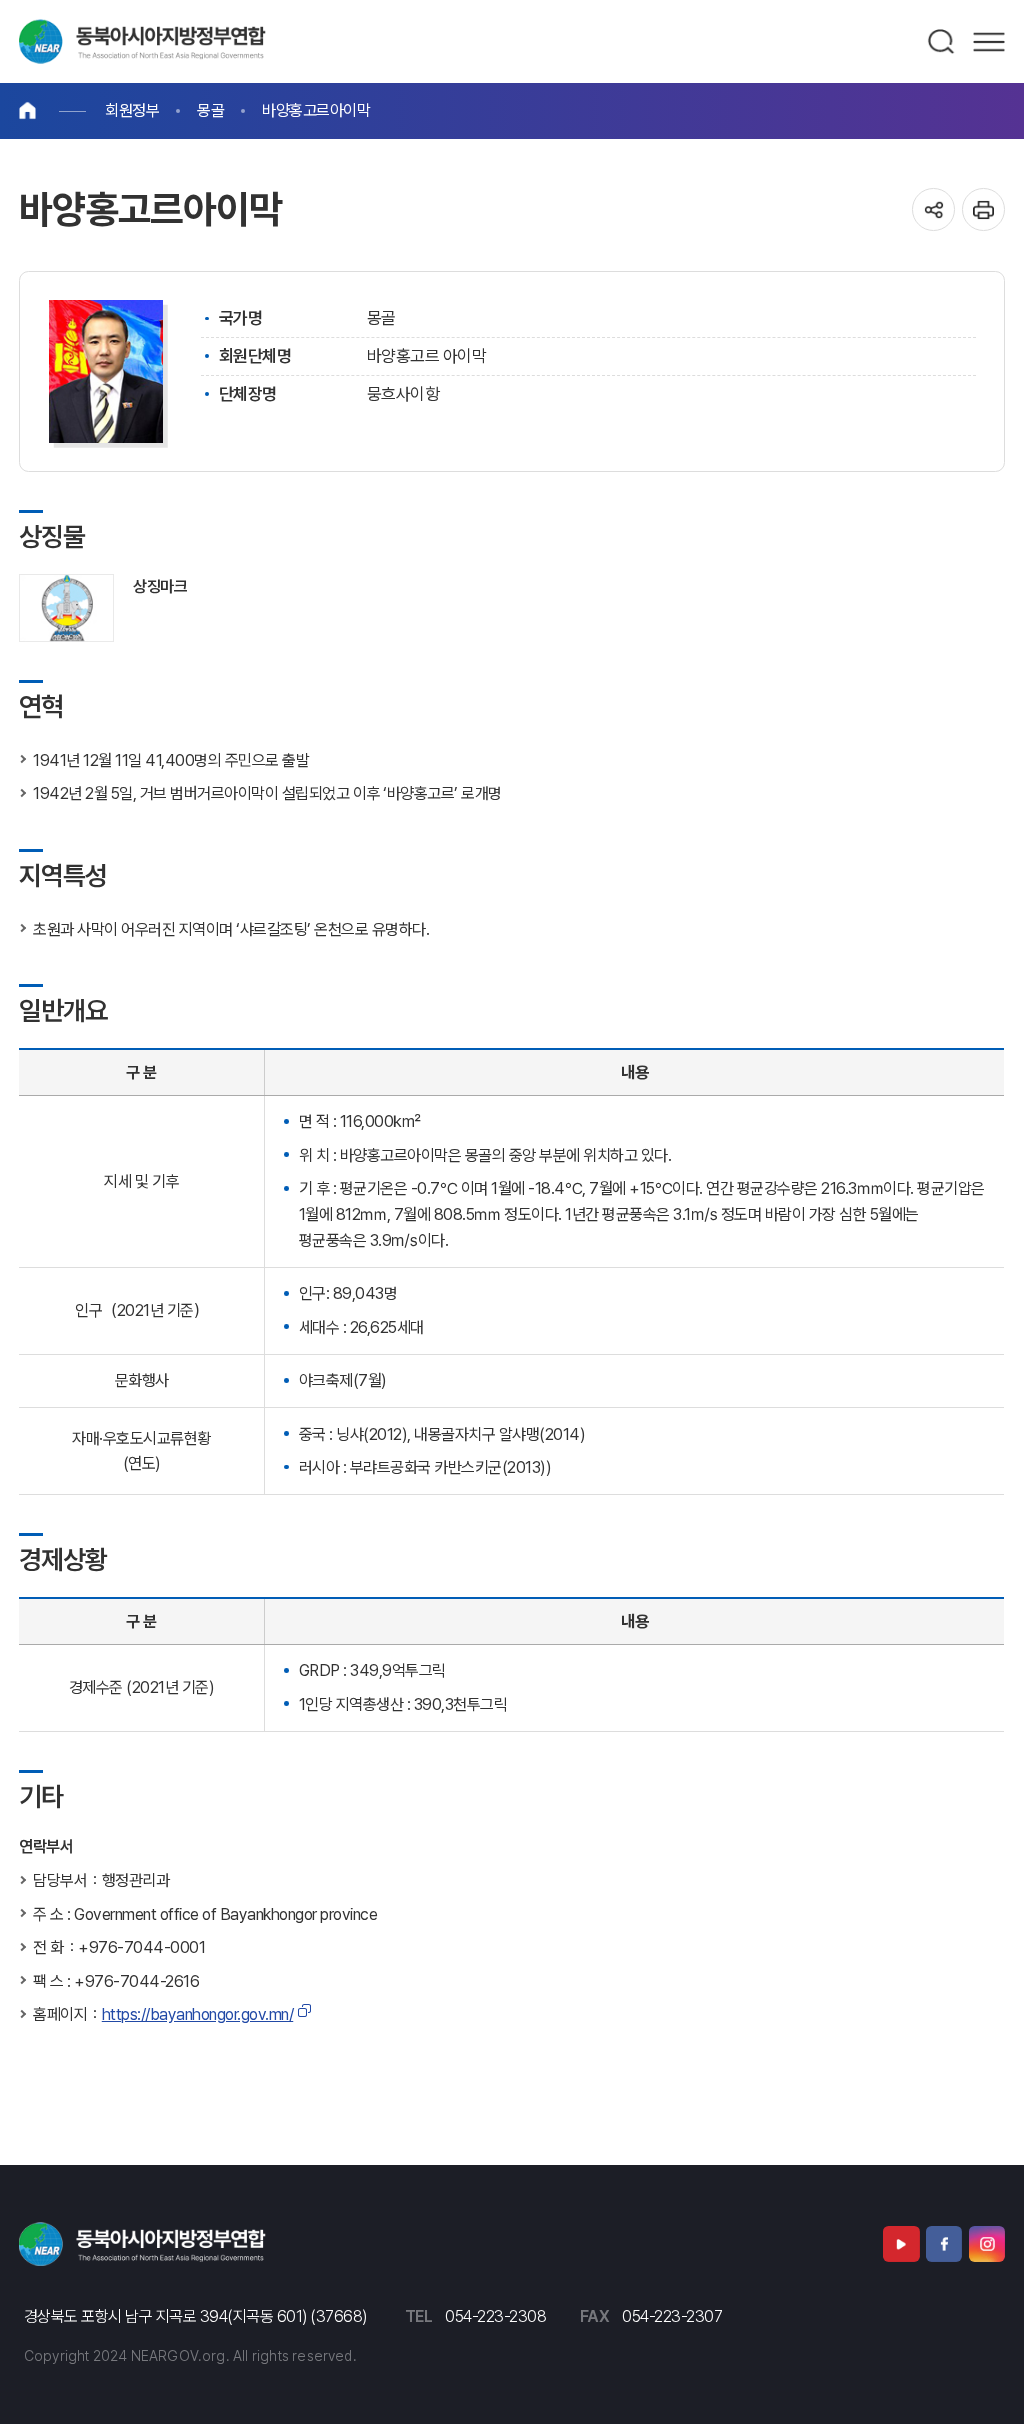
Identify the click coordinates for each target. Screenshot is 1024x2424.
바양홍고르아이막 (316, 110)
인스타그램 (987, 2244)
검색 (942, 42)
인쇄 (983, 209)
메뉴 (989, 42)
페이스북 (944, 2244)
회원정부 (132, 110)
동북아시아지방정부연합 (142, 41)
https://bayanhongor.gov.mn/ (198, 2014)
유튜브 (901, 2244)
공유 (933, 209)
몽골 (210, 110)
